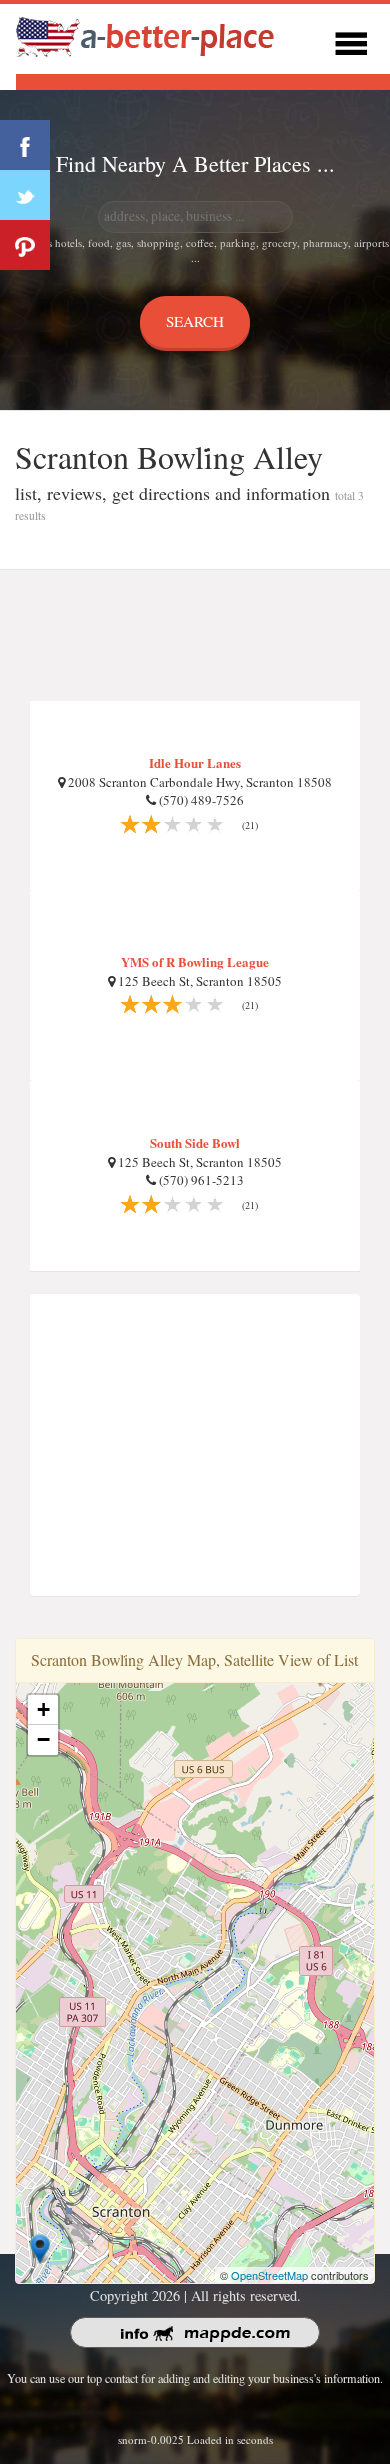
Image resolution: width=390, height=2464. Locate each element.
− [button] (43, 1739)
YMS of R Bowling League (195, 961)
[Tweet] (25, 195)
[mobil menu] (351, 40)
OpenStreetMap (269, 2275)
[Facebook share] (25, 145)
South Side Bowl (195, 1142)
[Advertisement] (195, 636)
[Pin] (25, 245)
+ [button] (43, 1709)
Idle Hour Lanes (195, 762)
